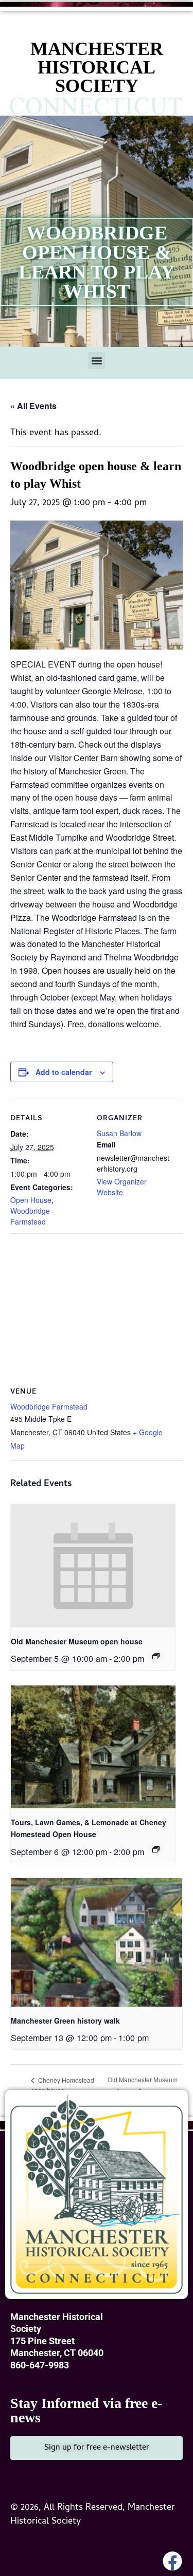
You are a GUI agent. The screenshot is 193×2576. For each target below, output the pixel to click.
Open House (31, 1200)
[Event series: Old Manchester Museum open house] (156, 1656)
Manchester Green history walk (65, 2021)
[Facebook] (172, 2561)
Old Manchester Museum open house (77, 1641)
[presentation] (93, 1566)
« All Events (33, 406)
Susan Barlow (119, 1133)
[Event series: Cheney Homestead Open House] (156, 1849)
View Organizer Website (122, 1187)
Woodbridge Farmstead (30, 1216)
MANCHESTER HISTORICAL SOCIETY (97, 67)
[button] (97, 360)
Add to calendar (64, 1072)
